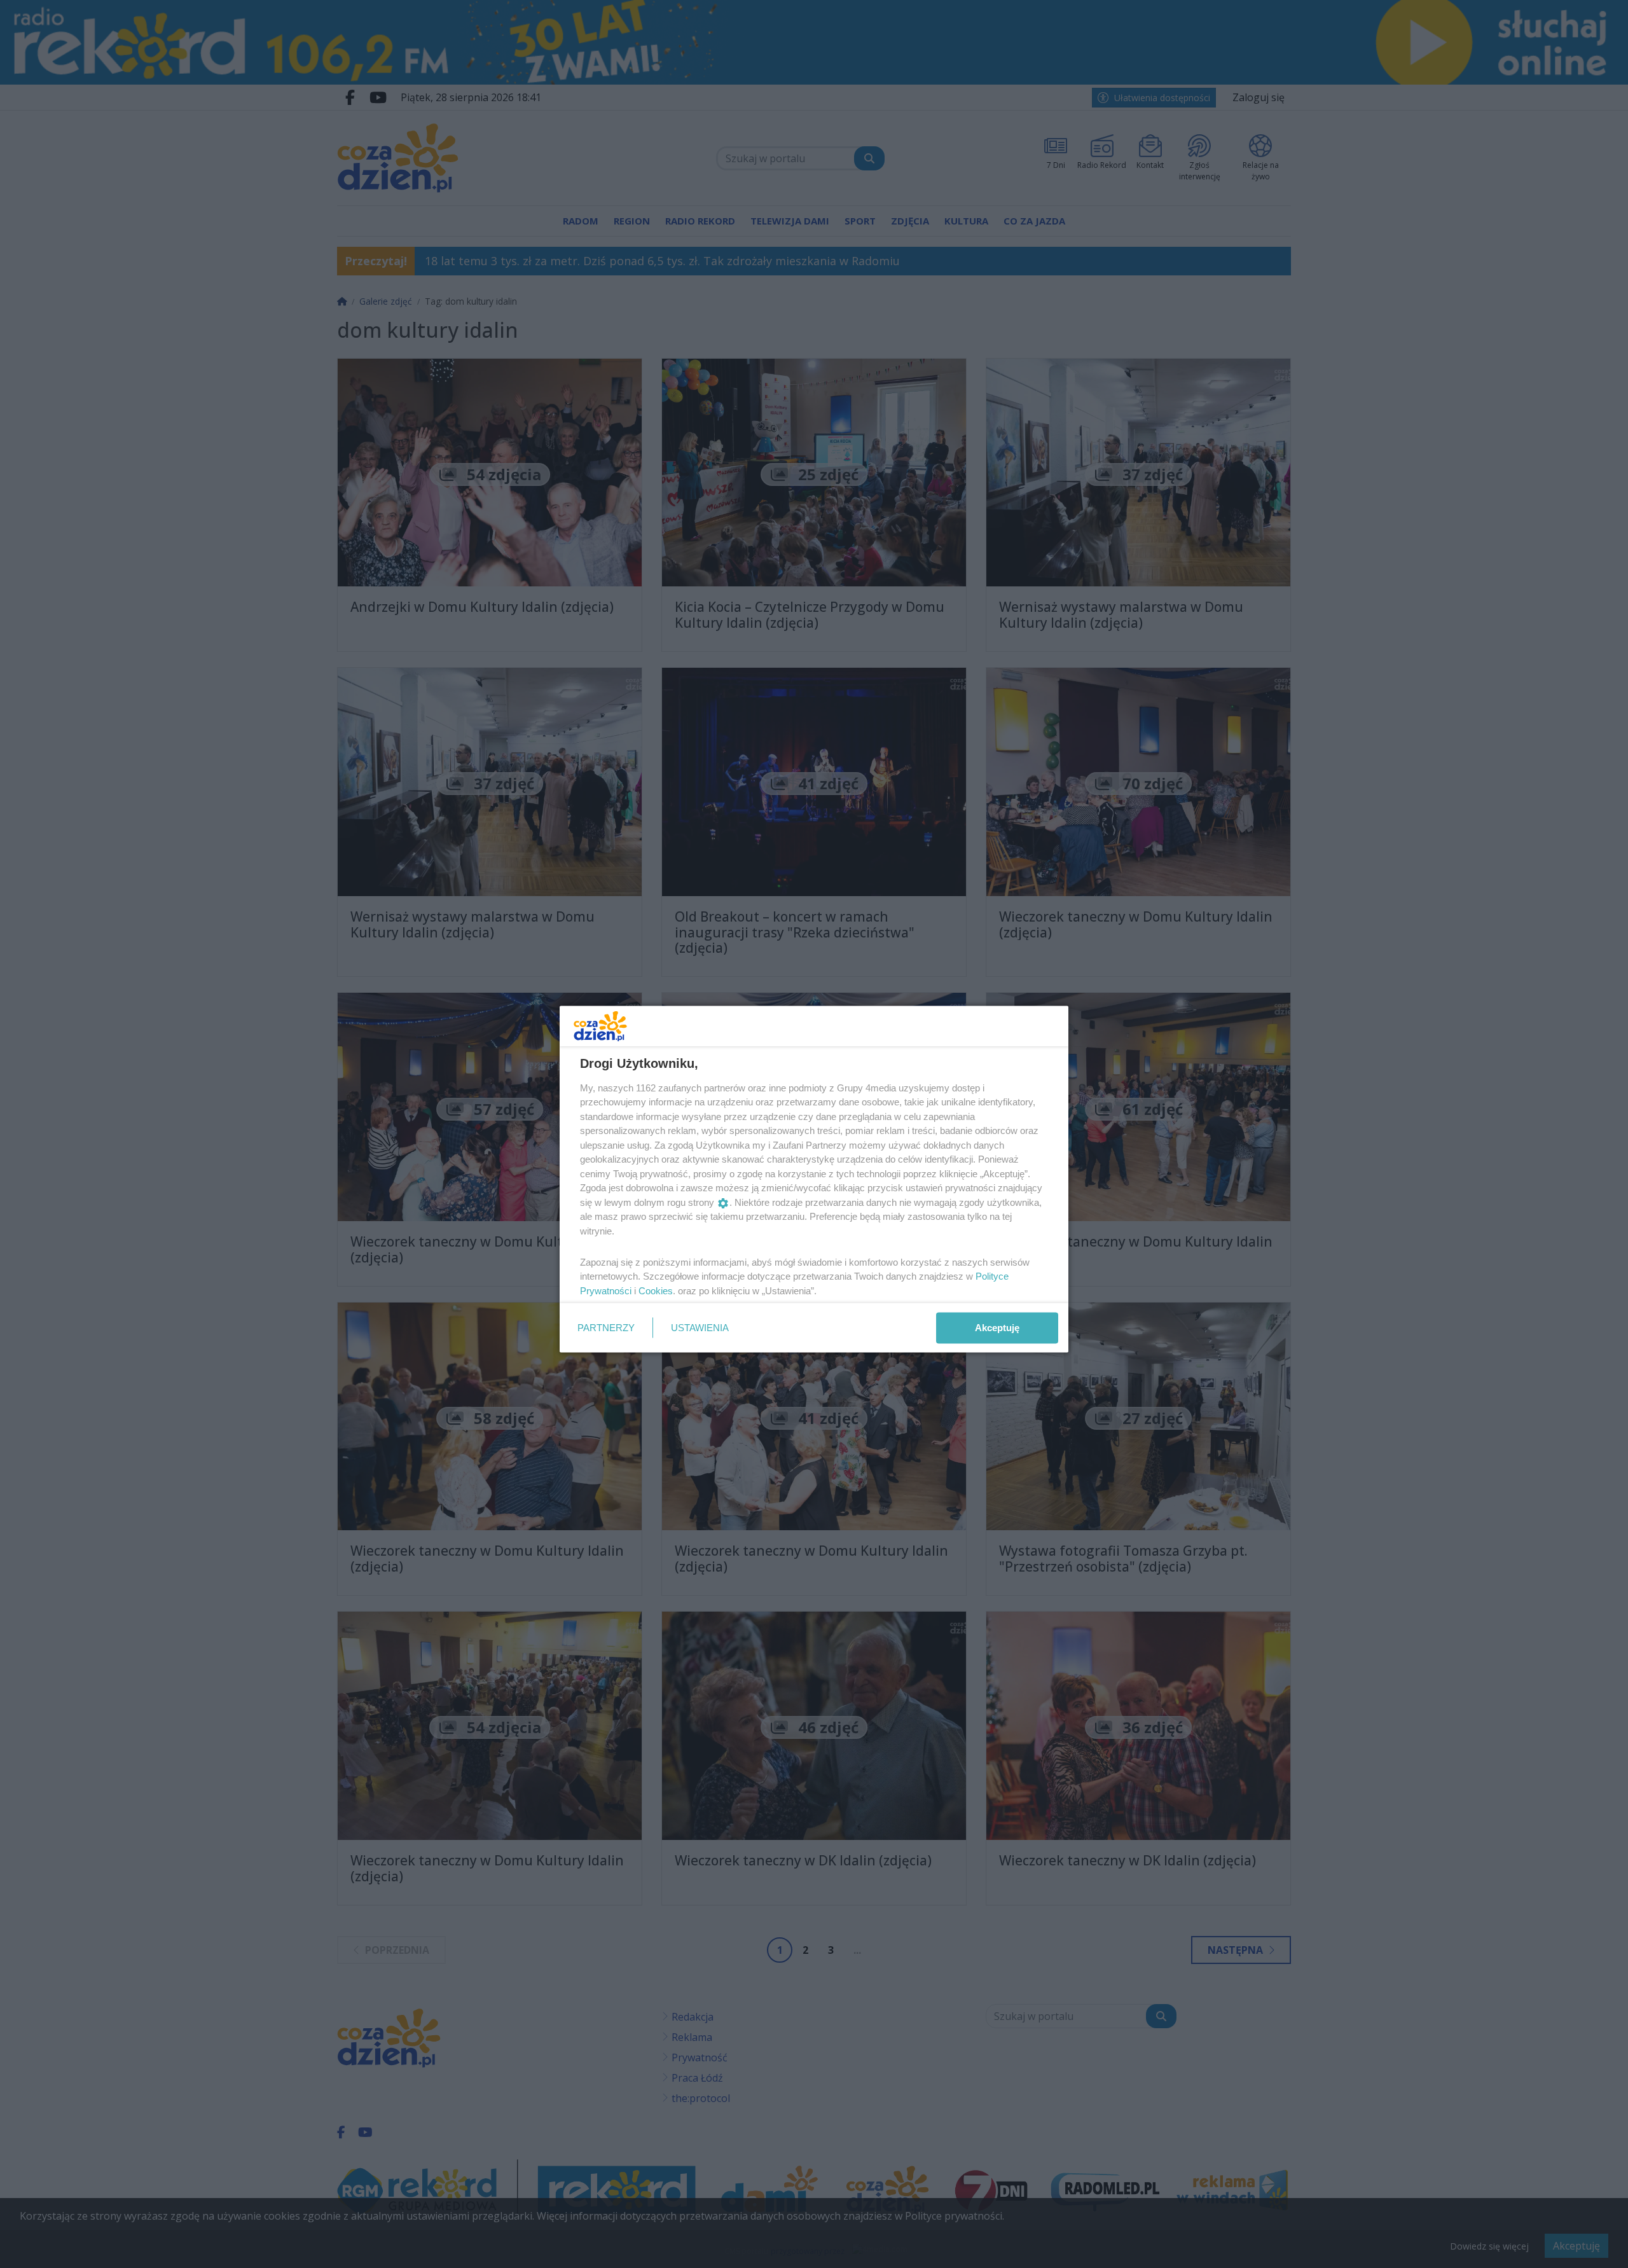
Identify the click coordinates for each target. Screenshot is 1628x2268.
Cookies (656, 1290)
